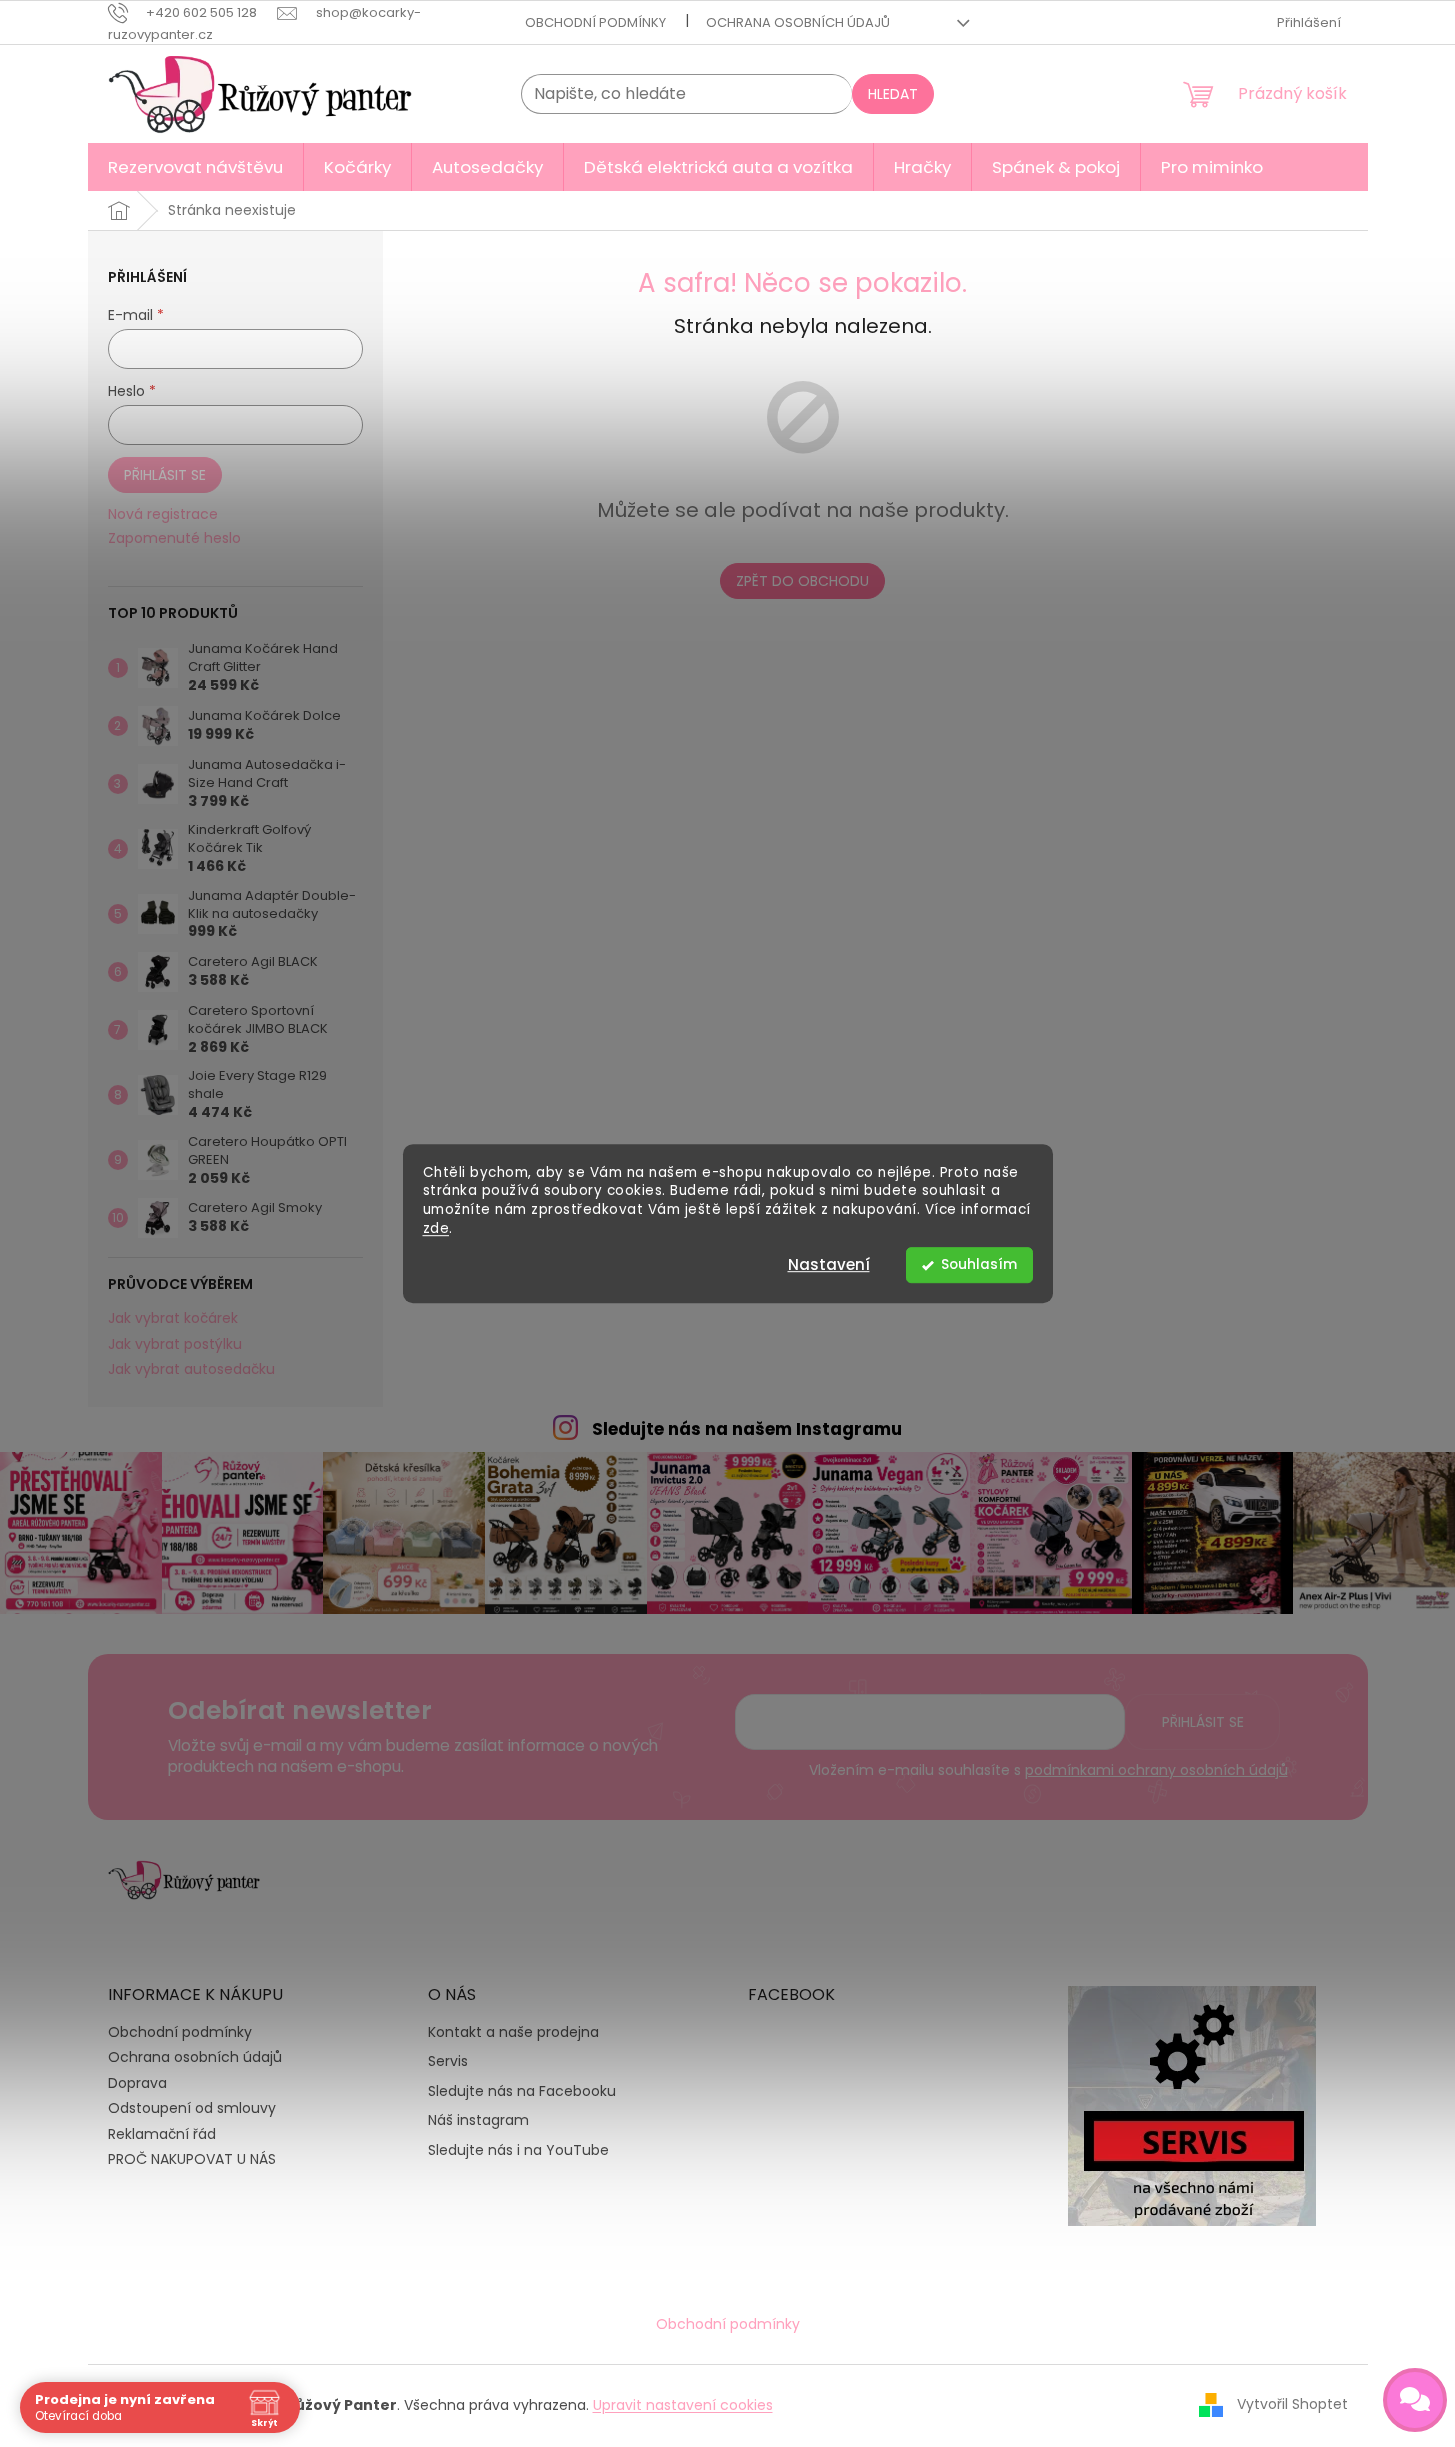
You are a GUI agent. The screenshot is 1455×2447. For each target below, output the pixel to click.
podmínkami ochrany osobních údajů (1156, 1770)
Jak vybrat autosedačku (191, 1369)
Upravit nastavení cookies (683, 2405)
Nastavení (829, 1264)
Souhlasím (979, 1264)
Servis (448, 2061)
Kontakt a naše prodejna (513, 2032)
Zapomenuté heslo (174, 538)
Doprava (137, 2083)
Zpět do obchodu (802, 581)
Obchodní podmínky (595, 22)
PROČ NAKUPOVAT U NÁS (192, 2159)
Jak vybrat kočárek (173, 1318)
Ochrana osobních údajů (798, 22)
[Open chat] (1415, 2400)
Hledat (893, 94)
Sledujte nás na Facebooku (522, 2091)
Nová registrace (163, 514)
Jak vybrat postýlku (175, 1344)
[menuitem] (195, 167)
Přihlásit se (165, 475)
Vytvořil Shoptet (1292, 2404)
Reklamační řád (162, 2134)
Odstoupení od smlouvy (192, 2108)
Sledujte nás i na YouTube (518, 2150)
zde (436, 1228)
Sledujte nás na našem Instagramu (747, 1429)
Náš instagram (478, 2120)
